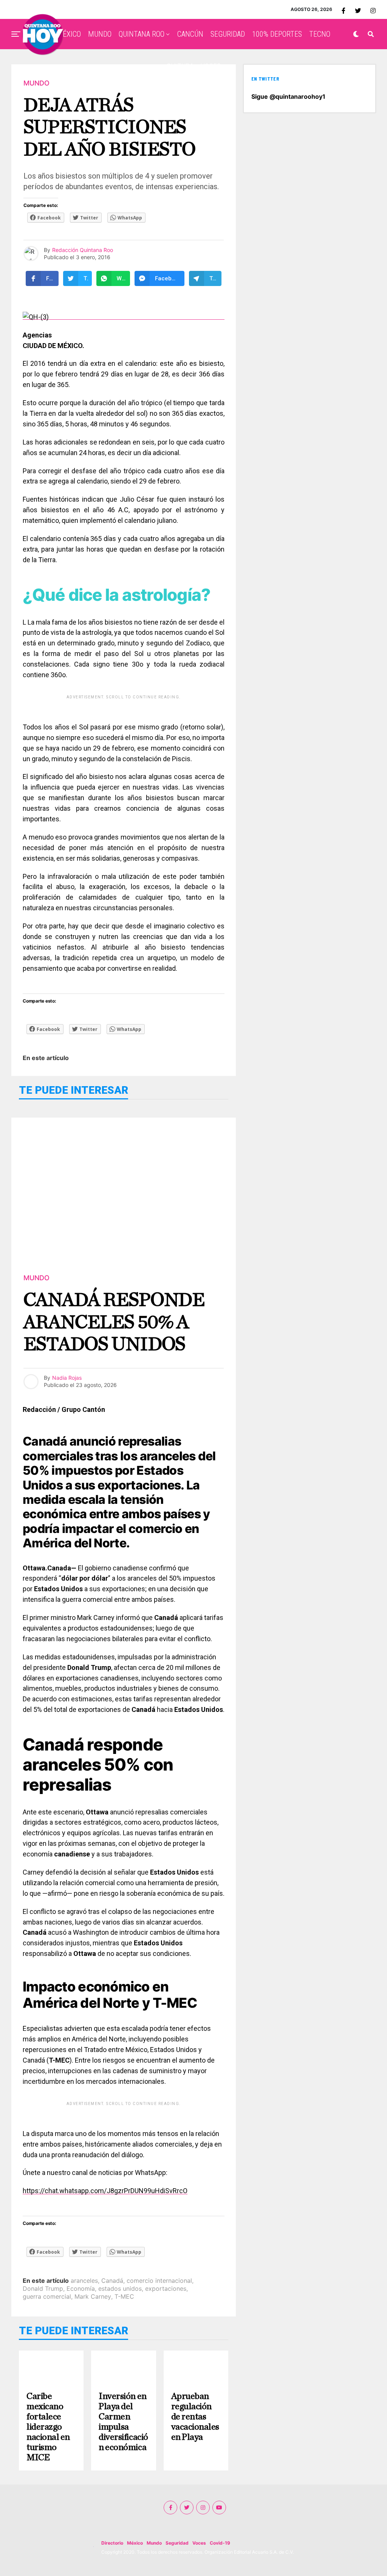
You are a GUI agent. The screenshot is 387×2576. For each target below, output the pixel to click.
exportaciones (166, 2288)
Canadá (112, 2281)
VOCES (211, 67)
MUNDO (100, 34)
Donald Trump (43, 2288)
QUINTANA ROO (142, 34)
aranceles (84, 2281)
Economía (81, 2288)
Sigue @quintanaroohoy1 (288, 96)
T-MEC (124, 2296)
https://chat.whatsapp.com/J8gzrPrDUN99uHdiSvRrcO (105, 2191)
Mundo (154, 2543)
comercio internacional (159, 2281)
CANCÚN (190, 34)
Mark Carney (93, 2296)
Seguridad (177, 2543)
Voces (199, 2543)
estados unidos (120, 2288)
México (135, 2543)
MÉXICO (69, 34)
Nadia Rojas (67, 1378)
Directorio (112, 2543)
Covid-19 (220, 2543)
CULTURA (180, 67)
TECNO (320, 34)
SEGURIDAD (228, 34)
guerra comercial (47, 2296)
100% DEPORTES (277, 34)
